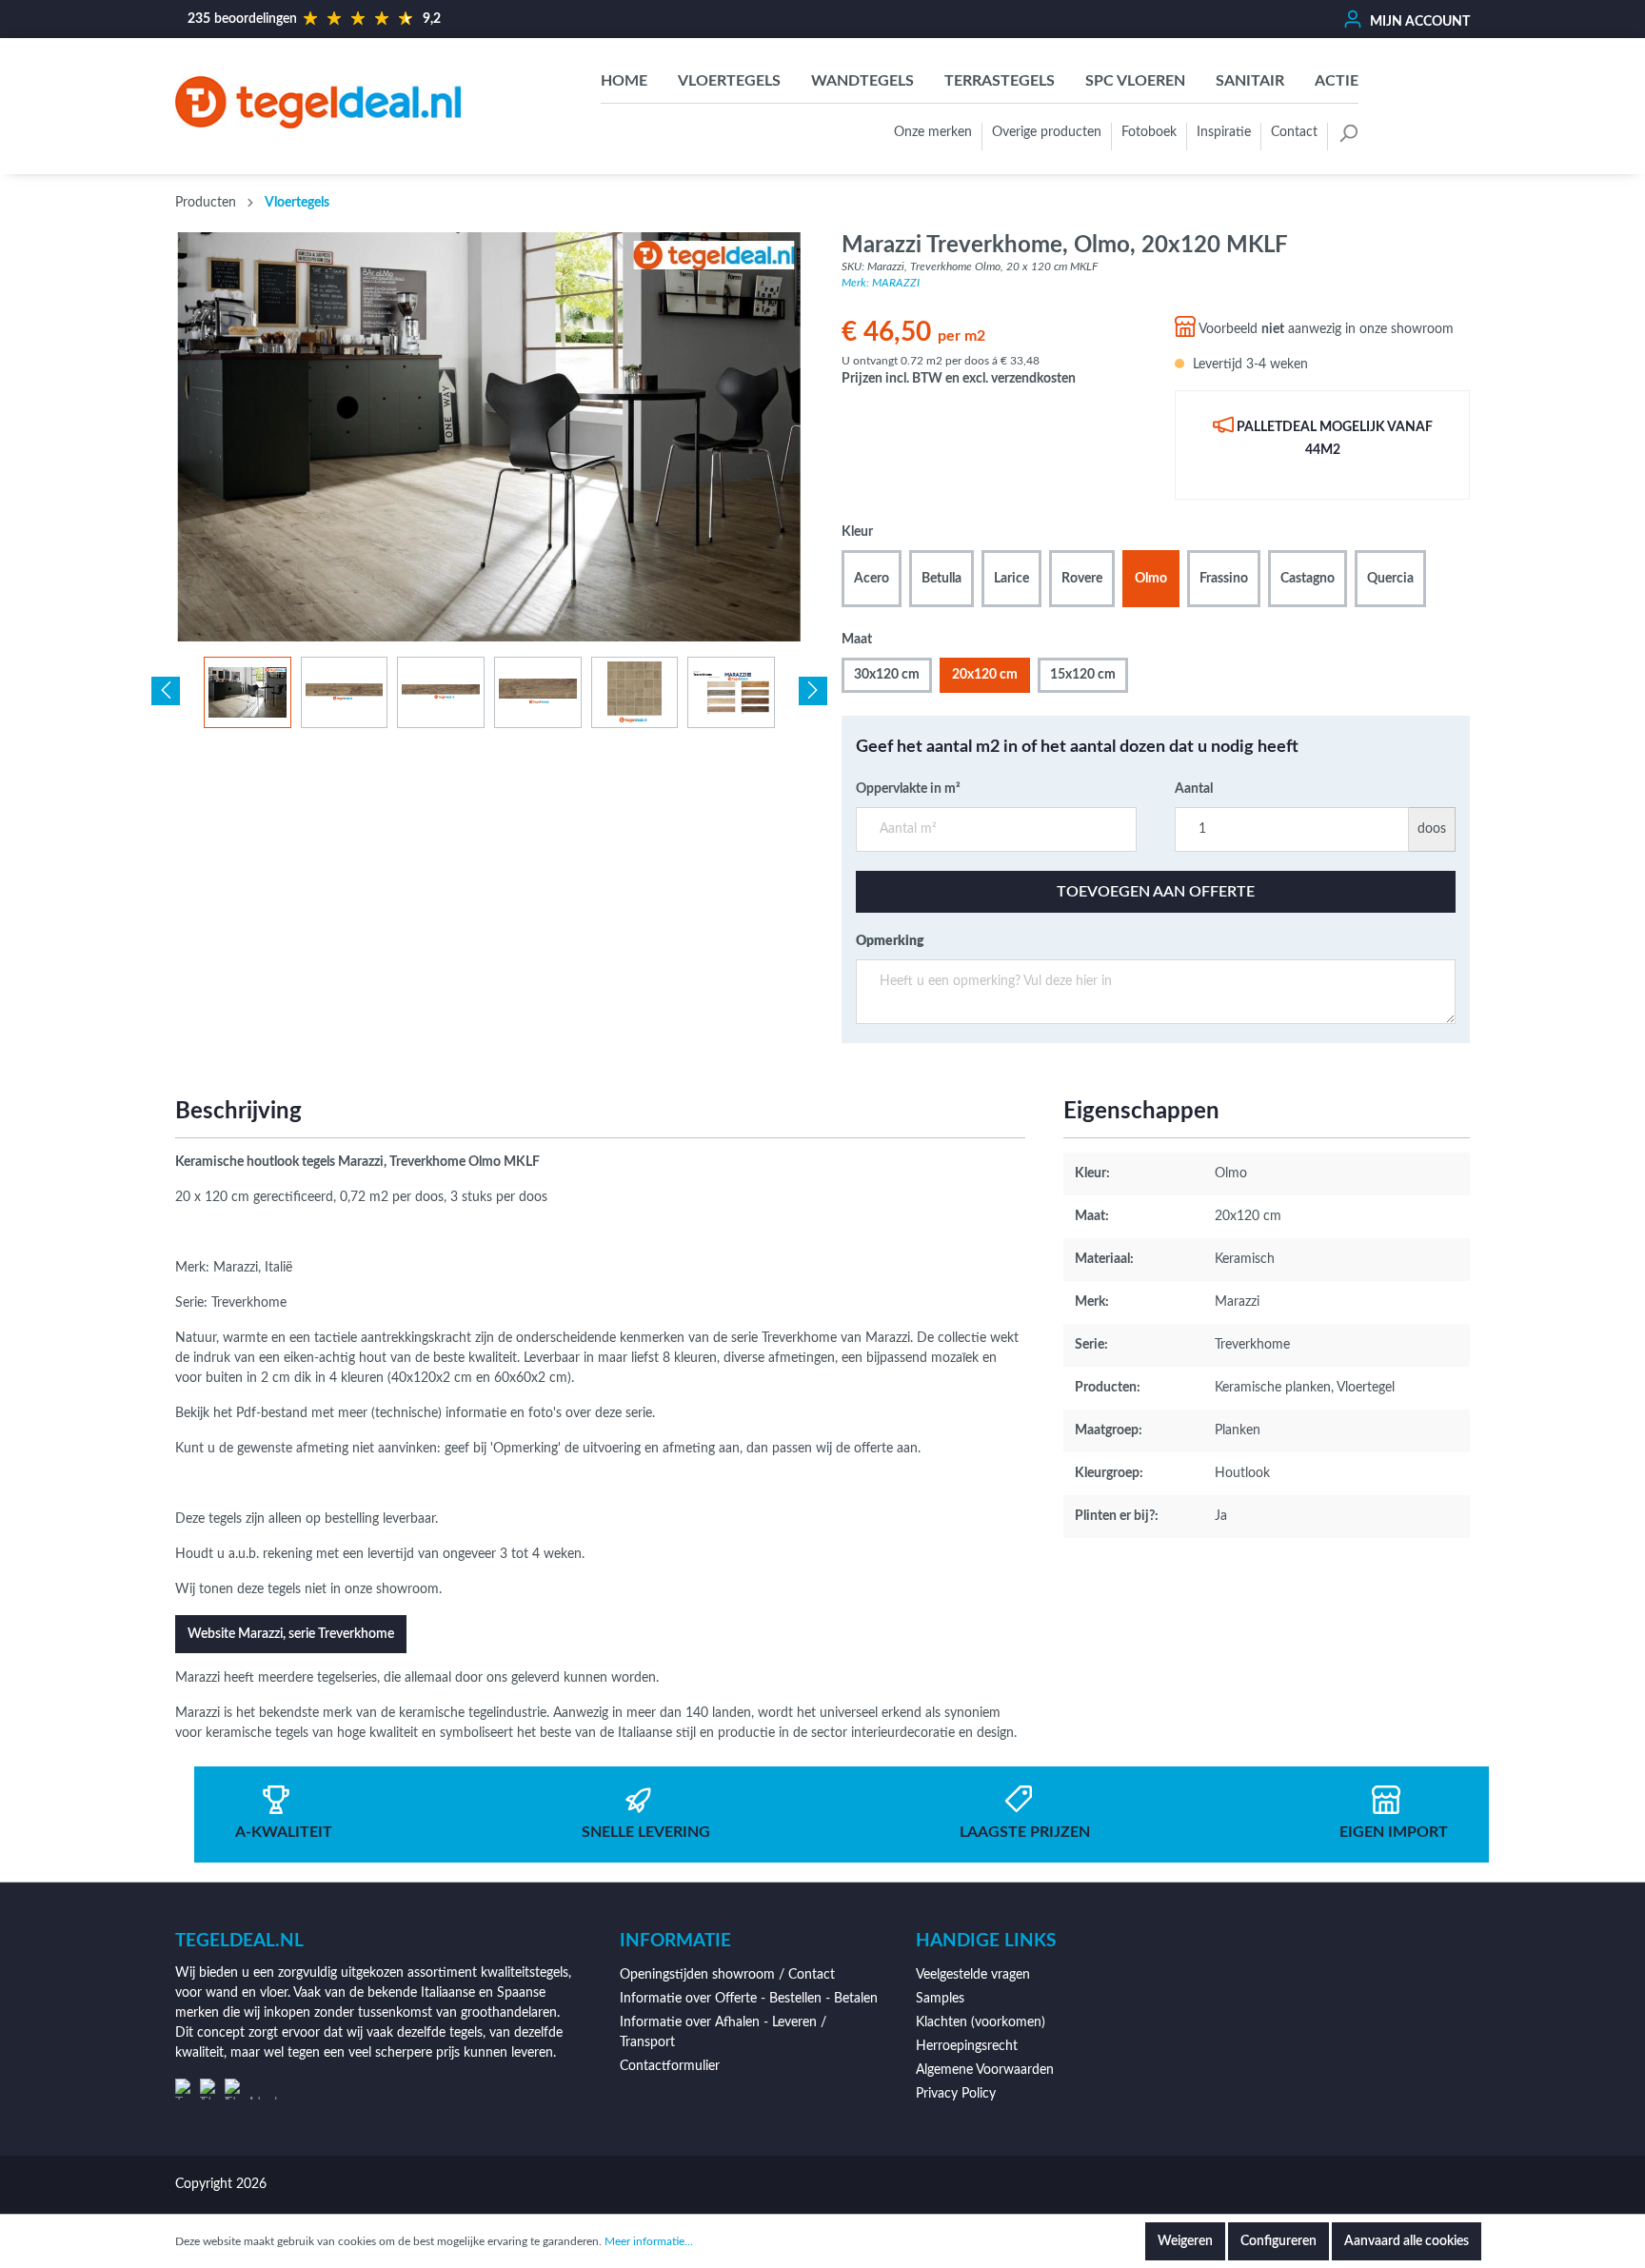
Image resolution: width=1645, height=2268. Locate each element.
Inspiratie (1224, 132)
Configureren (1278, 2241)
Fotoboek (1149, 132)
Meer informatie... (649, 2241)
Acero (872, 579)
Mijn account (1418, 22)
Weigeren (1185, 2241)
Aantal (1194, 789)
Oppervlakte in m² (908, 789)
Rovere (1082, 579)
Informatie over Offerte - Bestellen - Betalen (749, 1999)
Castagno (1308, 579)
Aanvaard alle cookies (1407, 2241)
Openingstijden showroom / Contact (727, 1975)
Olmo (1151, 579)
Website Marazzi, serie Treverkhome (291, 1634)
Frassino (1224, 579)
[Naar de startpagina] (318, 102)
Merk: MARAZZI (881, 283)
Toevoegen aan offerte (1156, 892)
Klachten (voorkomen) (981, 2022)
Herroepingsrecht (967, 2046)
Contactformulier (670, 2066)
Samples (940, 1999)
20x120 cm (985, 675)
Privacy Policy (956, 2094)
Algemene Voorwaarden (985, 2070)
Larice (1011, 579)
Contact (1294, 132)
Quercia (1390, 579)
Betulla (941, 579)
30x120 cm (887, 675)
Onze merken (933, 132)
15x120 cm (1083, 675)
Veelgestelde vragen (973, 1975)
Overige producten (1047, 132)
